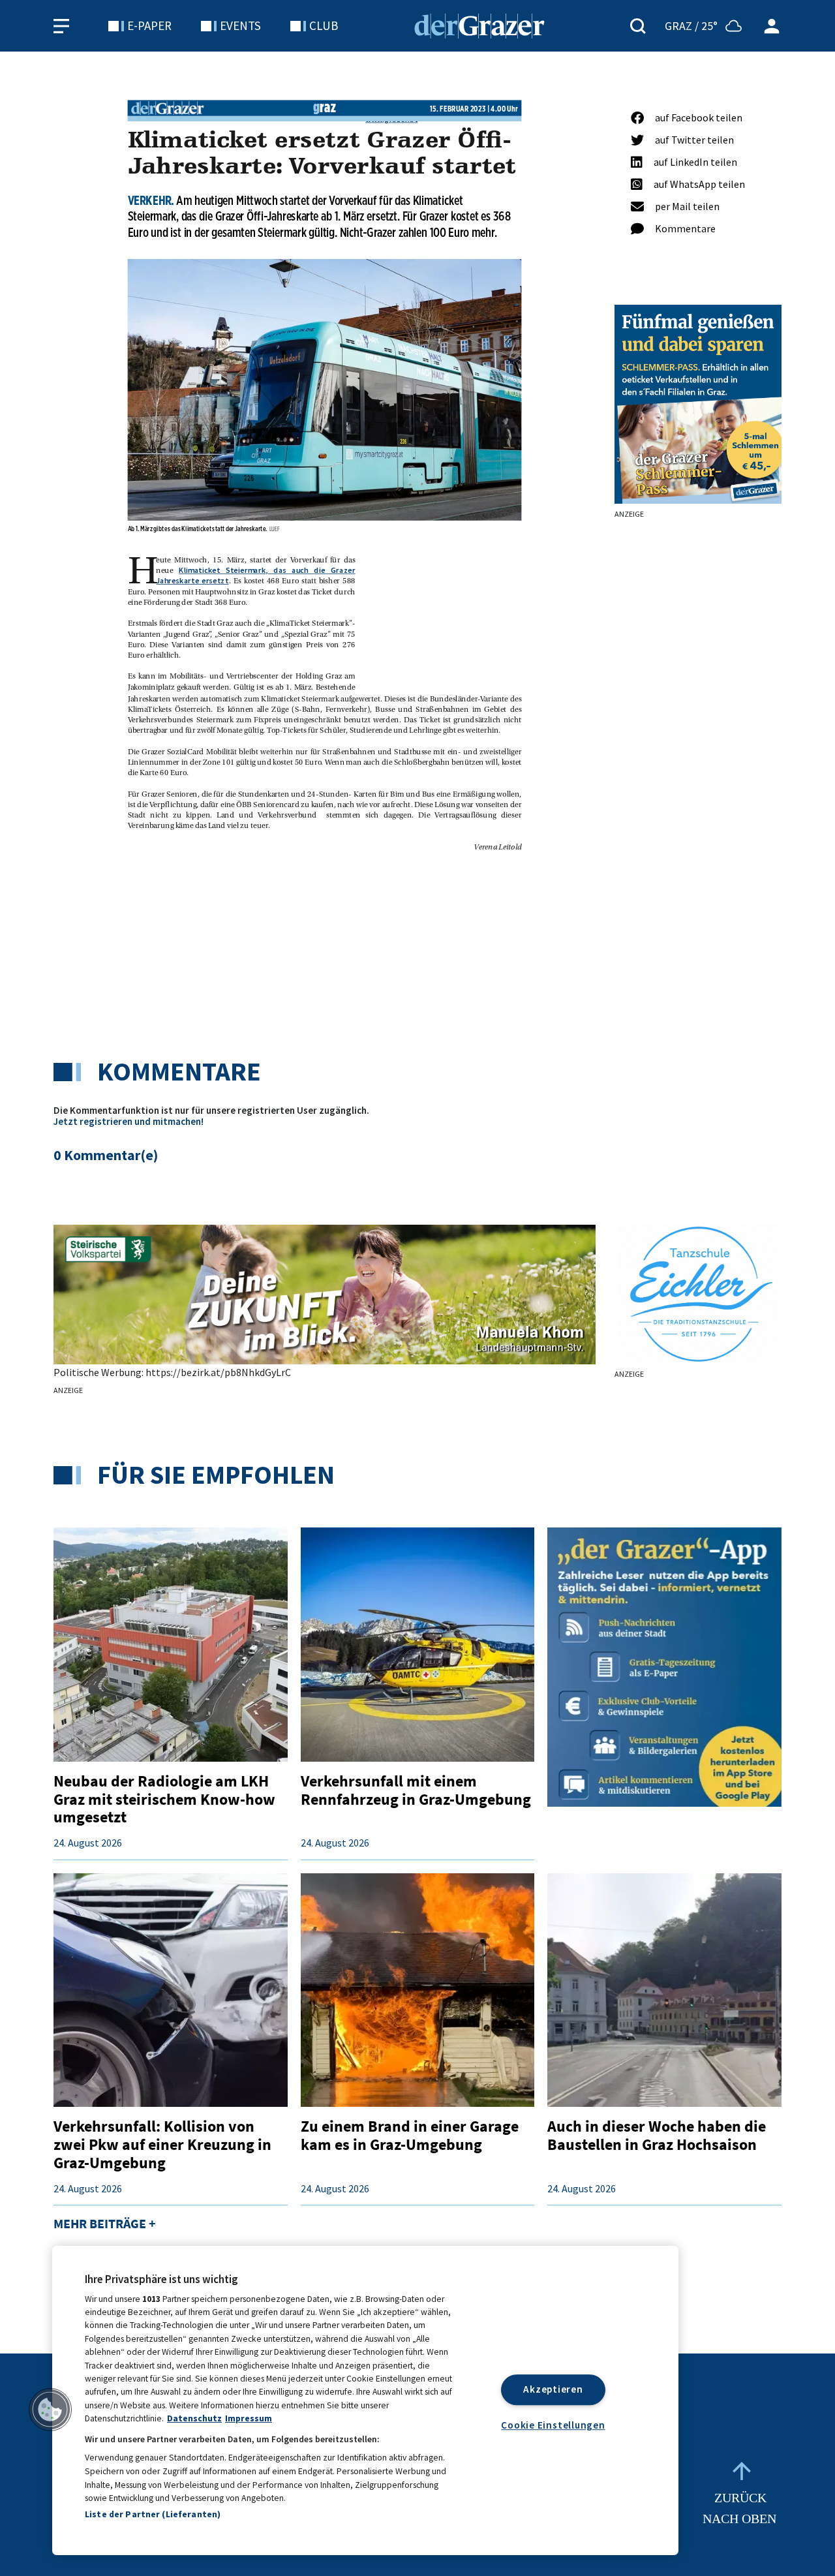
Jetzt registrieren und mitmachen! (129, 1121)
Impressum (249, 2418)
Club (324, 25)
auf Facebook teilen (699, 117)
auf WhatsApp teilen (699, 184)
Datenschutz (194, 2418)
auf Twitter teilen (694, 140)
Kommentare (685, 228)
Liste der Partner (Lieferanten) (153, 2514)
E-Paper (149, 25)
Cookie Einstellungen (553, 2425)
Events (240, 25)
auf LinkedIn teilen (695, 162)
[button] (50, 2410)
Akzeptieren (553, 2389)
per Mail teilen (687, 206)
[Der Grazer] (479, 24)
